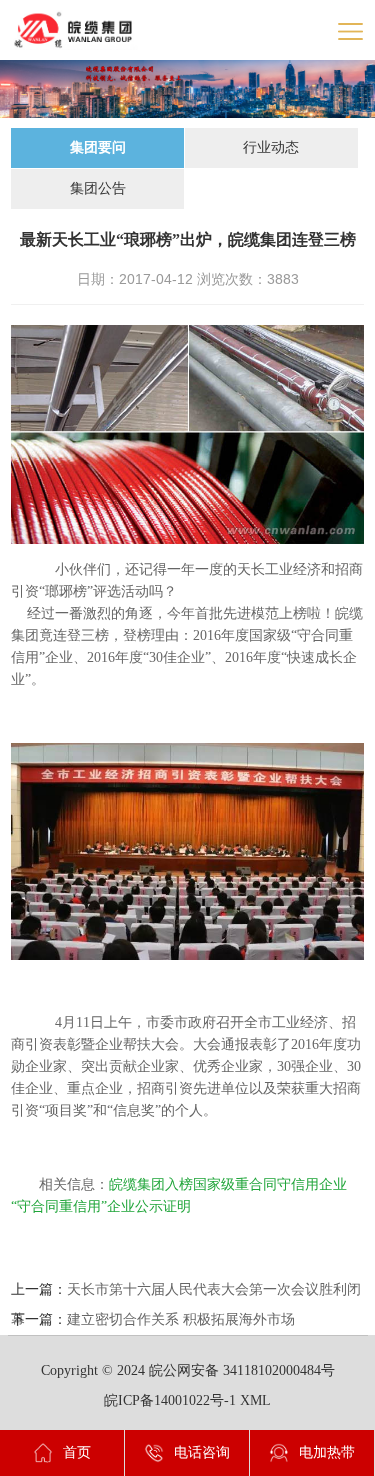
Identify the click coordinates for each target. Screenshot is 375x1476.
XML (255, 1400)
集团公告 (98, 188)
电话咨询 (202, 1452)
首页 (77, 1452)
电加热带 (327, 1452)
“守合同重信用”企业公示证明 (101, 1206)
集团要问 (98, 147)
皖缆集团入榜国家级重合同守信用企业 (228, 1184)
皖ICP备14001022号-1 (170, 1400)
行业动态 (271, 147)
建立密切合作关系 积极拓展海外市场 (181, 1319)
